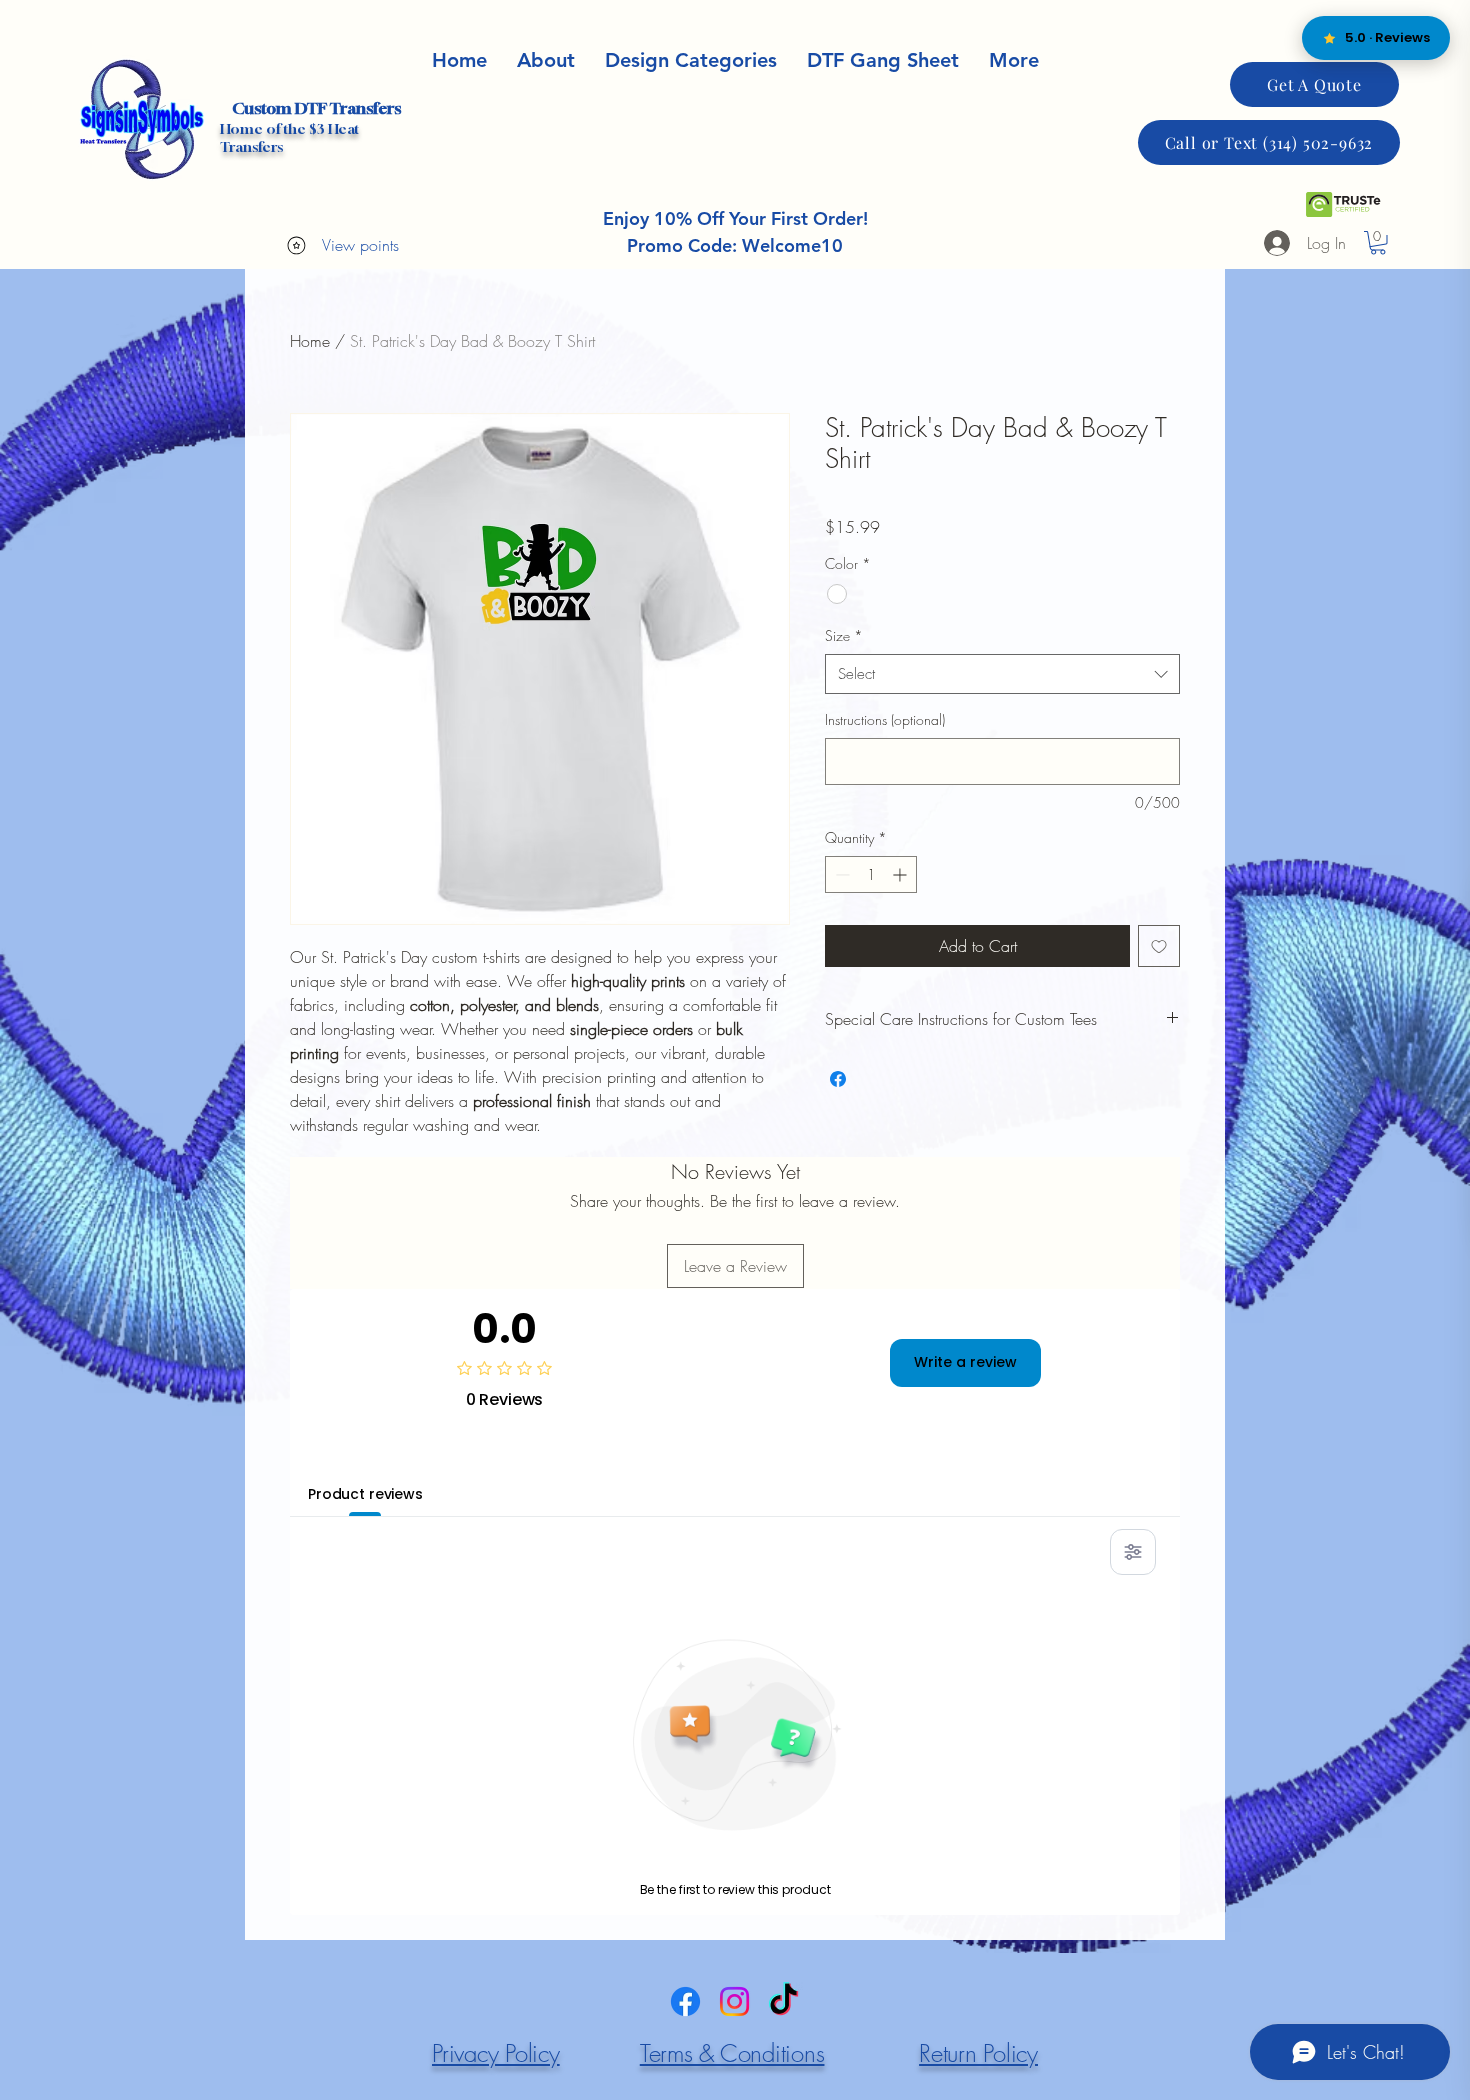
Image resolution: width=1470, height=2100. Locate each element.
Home (310, 341)
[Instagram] (734, 2001)
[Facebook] (685, 2001)
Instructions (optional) (885, 719)
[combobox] (1002, 674)
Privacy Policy (496, 2053)
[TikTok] (783, 2001)
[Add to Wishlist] (1159, 946)
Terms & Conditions (732, 2053)
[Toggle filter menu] (1133, 1552)
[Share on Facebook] (838, 1079)
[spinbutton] (871, 874)
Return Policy (978, 2053)
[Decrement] (840, 874)
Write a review (965, 1362)
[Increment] (901, 874)
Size (844, 635)
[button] (1014, 60)
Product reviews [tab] (365, 1494)
